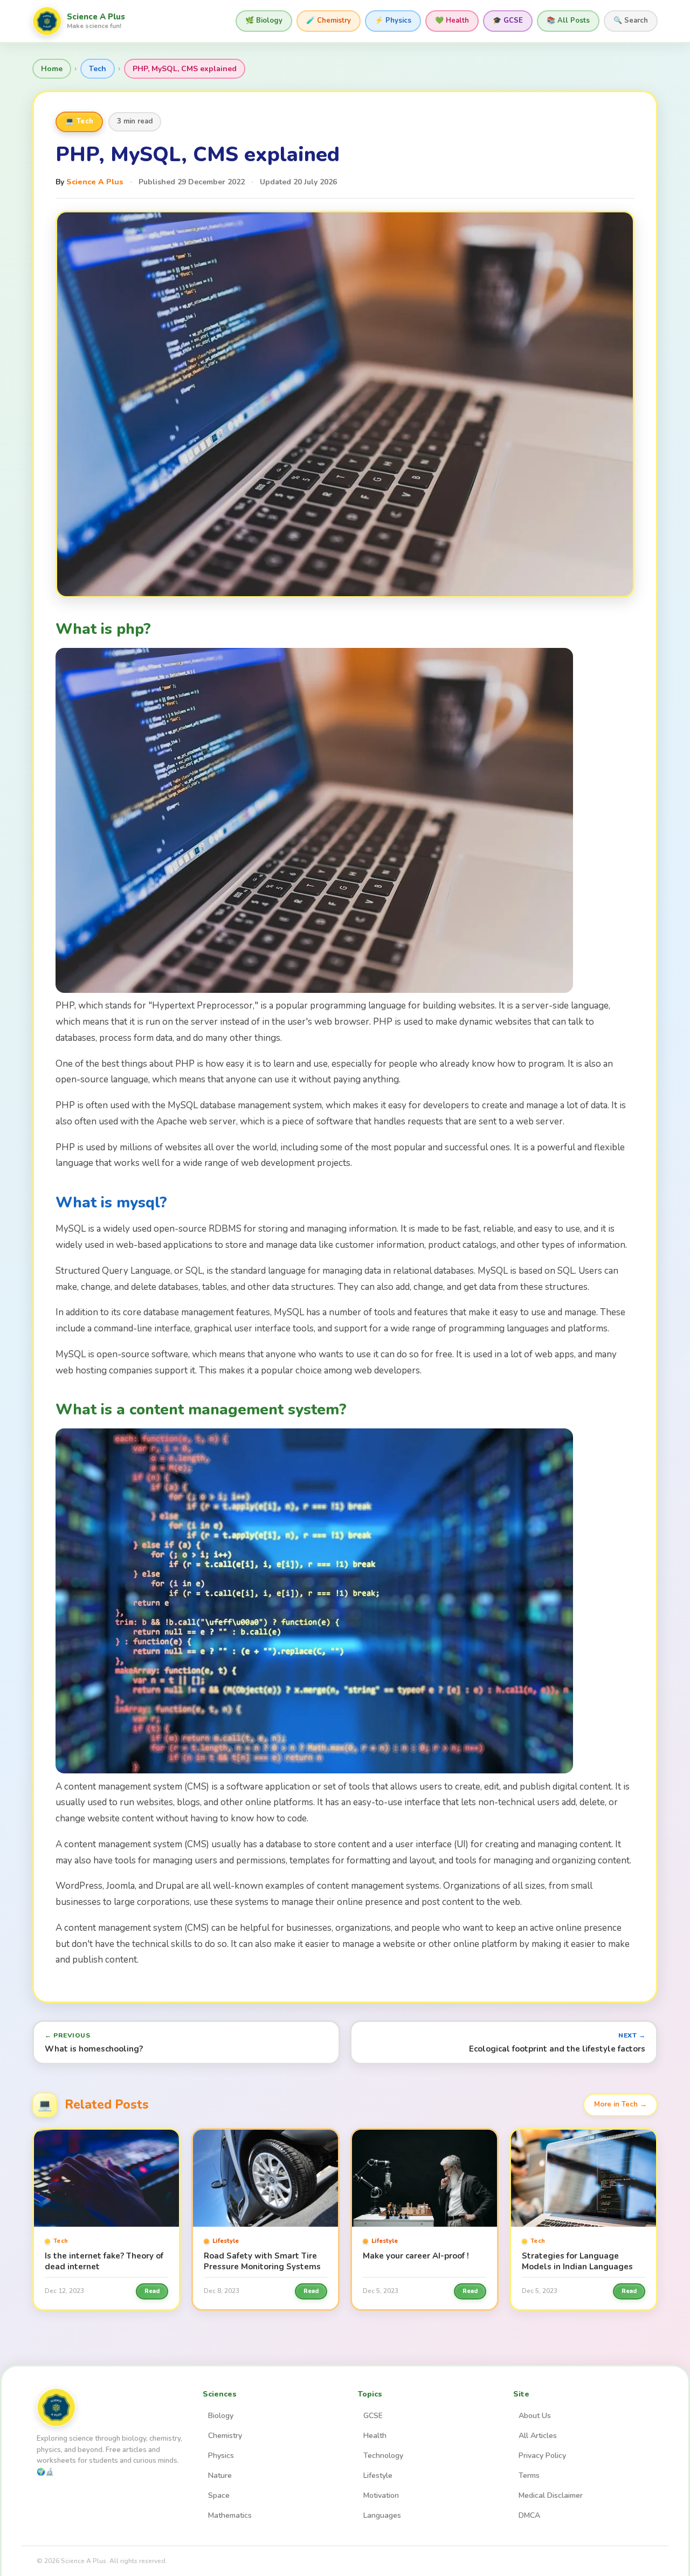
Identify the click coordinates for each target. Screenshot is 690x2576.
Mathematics (230, 2515)
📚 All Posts (568, 20)
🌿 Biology (264, 20)
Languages (382, 2515)
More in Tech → (620, 2104)
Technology (383, 2456)
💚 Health (452, 20)
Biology (221, 2416)
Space (219, 2495)
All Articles (538, 2436)
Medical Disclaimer (551, 2495)
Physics (221, 2456)
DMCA (529, 2515)
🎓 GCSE (508, 20)
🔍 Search (631, 20)
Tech (98, 69)
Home (52, 69)
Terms (529, 2475)
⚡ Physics (393, 20)
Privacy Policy (542, 2456)
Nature (220, 2475)
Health (375, 2436)
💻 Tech (79, 121)
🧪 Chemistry (329, 20)
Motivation (381, 2495)
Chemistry (225, 2436)
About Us (535, 2416)
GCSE (373, 2416)
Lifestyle (378, 2475)
